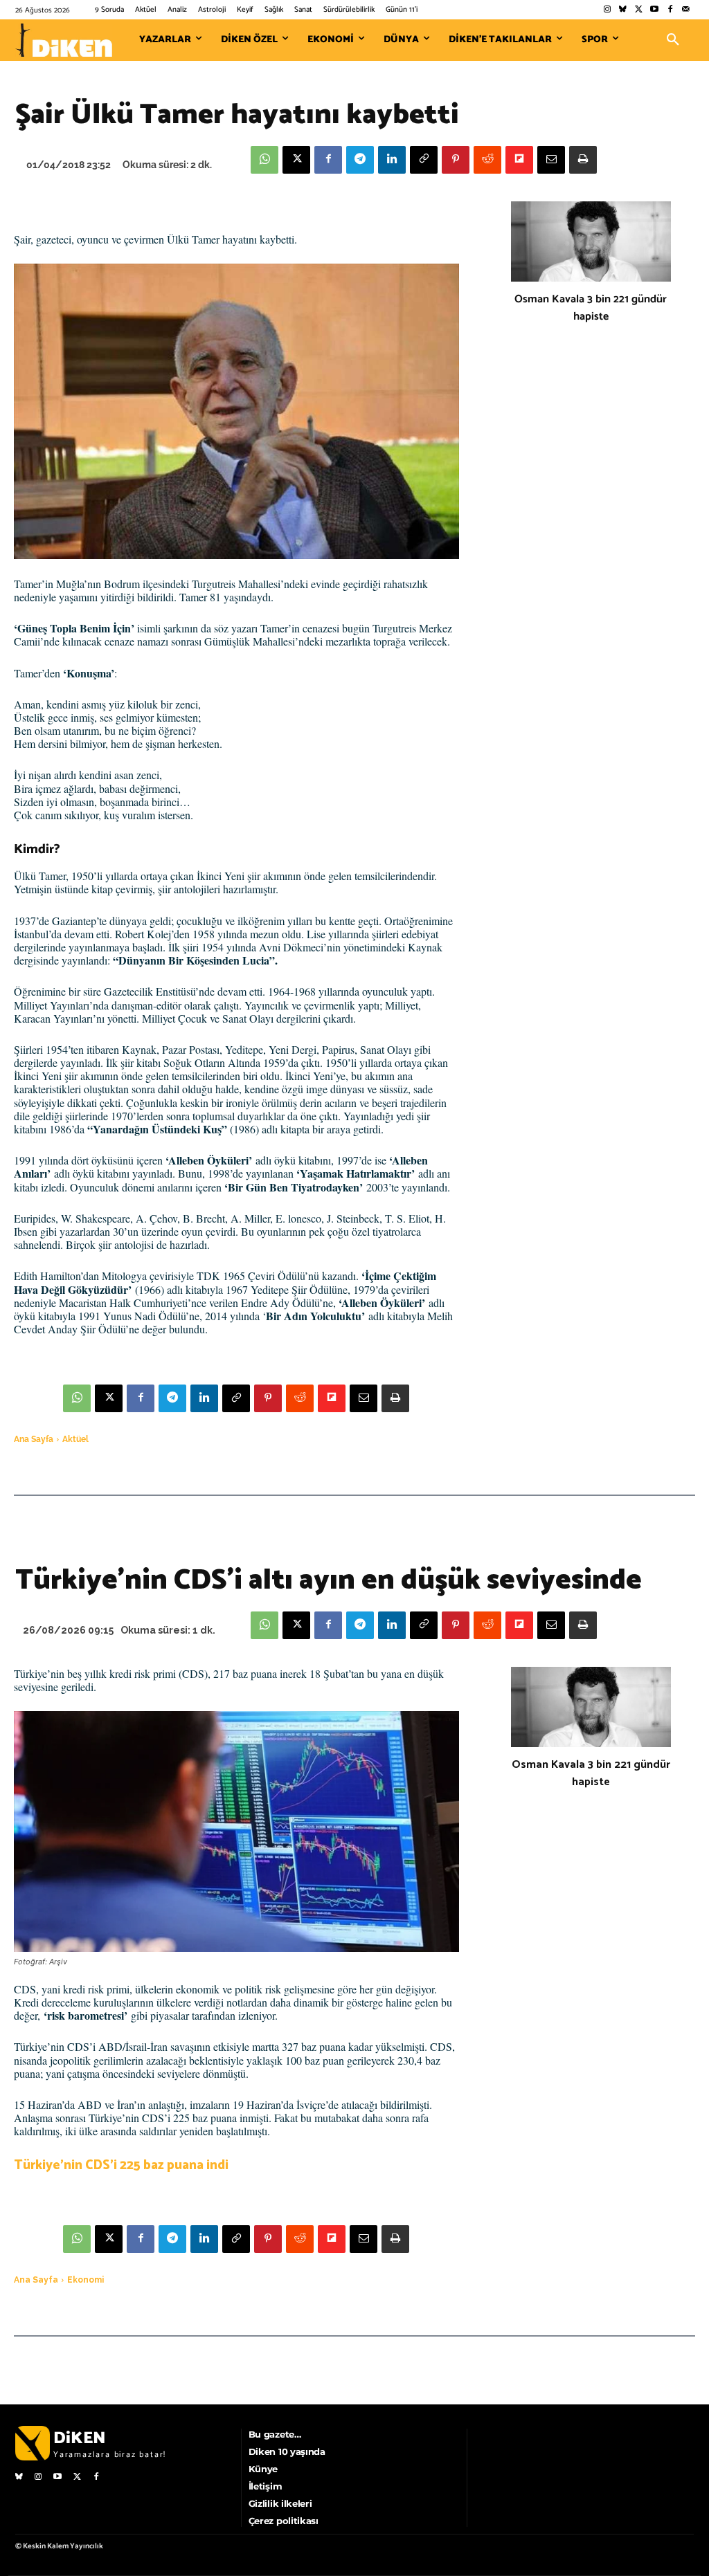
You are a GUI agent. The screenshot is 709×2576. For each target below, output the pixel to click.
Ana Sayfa (34, 1439)
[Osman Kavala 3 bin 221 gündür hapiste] (591, 241)
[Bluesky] (623, 10)
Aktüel (75, 1439)
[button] (673, 40)
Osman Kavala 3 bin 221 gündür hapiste (591, 308)
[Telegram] (360, 160)
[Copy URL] (424, 160)
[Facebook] (670, 10)
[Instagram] (607, 10)
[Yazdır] (583, 160)
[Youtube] (655, 10)
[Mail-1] (686, 10)
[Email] (551, 160)
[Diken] (64, 40)
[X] (296, 160)
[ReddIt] (487, 160)
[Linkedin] (392, 160)
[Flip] (519, 160)
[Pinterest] (456, 160)
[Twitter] (639, 10)
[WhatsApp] (264, 160)
